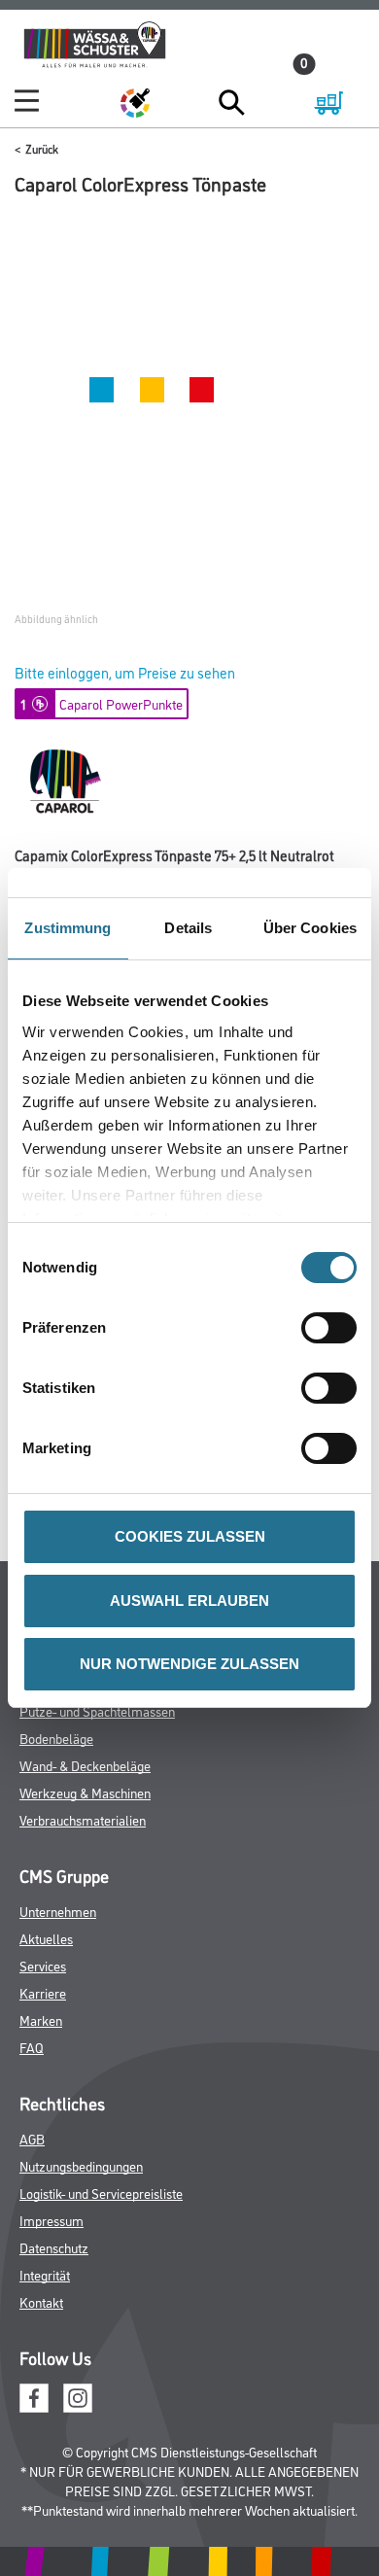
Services (43, 1965)
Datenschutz (54, 2247)
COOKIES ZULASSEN (190, 1536)
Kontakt (41, 2301)
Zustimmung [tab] (68, 928)
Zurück (42, 148)
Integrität (45, 2274)
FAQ (32, 2047)
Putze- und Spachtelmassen (97, 1710)
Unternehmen (58, 1911)
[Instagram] (78, 2395)
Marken (41, 2019)
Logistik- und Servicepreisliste (101, 2193)
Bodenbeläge (56, 1738)
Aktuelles (46, 1938)
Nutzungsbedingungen (81, 2165)
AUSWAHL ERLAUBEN (189, 1601)
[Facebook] (34, 2395)
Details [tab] (188, 928)
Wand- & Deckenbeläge (85, 1765)
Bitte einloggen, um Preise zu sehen (125, 672)
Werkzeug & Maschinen (85, 1792)
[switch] (334, 1328)
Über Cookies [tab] (310, 928)
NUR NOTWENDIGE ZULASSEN (189, 1664)
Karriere (43, 1992)
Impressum (52, 2220)
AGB (32, 2138)
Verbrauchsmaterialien (83, 1819)
